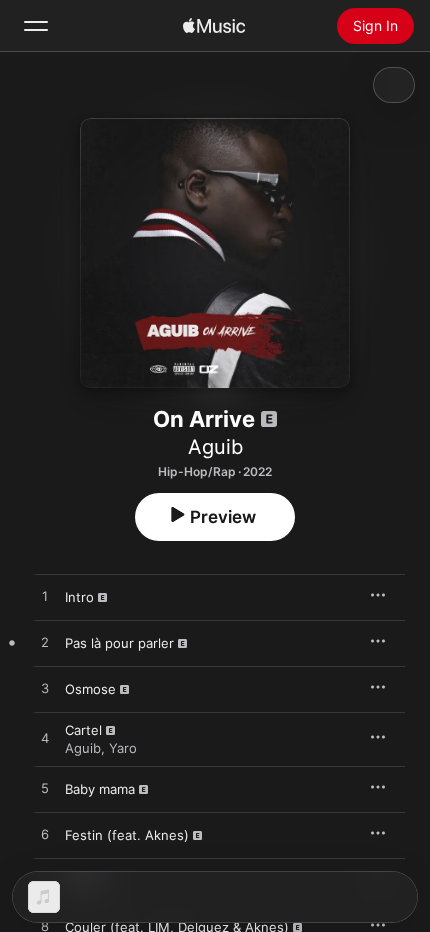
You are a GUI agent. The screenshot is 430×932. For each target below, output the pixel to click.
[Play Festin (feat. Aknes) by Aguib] (45, 835)
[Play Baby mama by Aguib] (45, 789)
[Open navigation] (36, 26)
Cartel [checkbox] (83, 730)
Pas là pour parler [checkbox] (119, 643)
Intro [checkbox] (79, 597)
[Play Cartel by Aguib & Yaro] (45, 739)
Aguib (215, 447)
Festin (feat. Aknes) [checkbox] (127, 835)
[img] (214, 26)
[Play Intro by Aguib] (45, 597)
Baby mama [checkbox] (100, 789)
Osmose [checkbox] (90, 689)
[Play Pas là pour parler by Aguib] (45, 643)
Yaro (123, 748)
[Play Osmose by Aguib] (45, 689)
